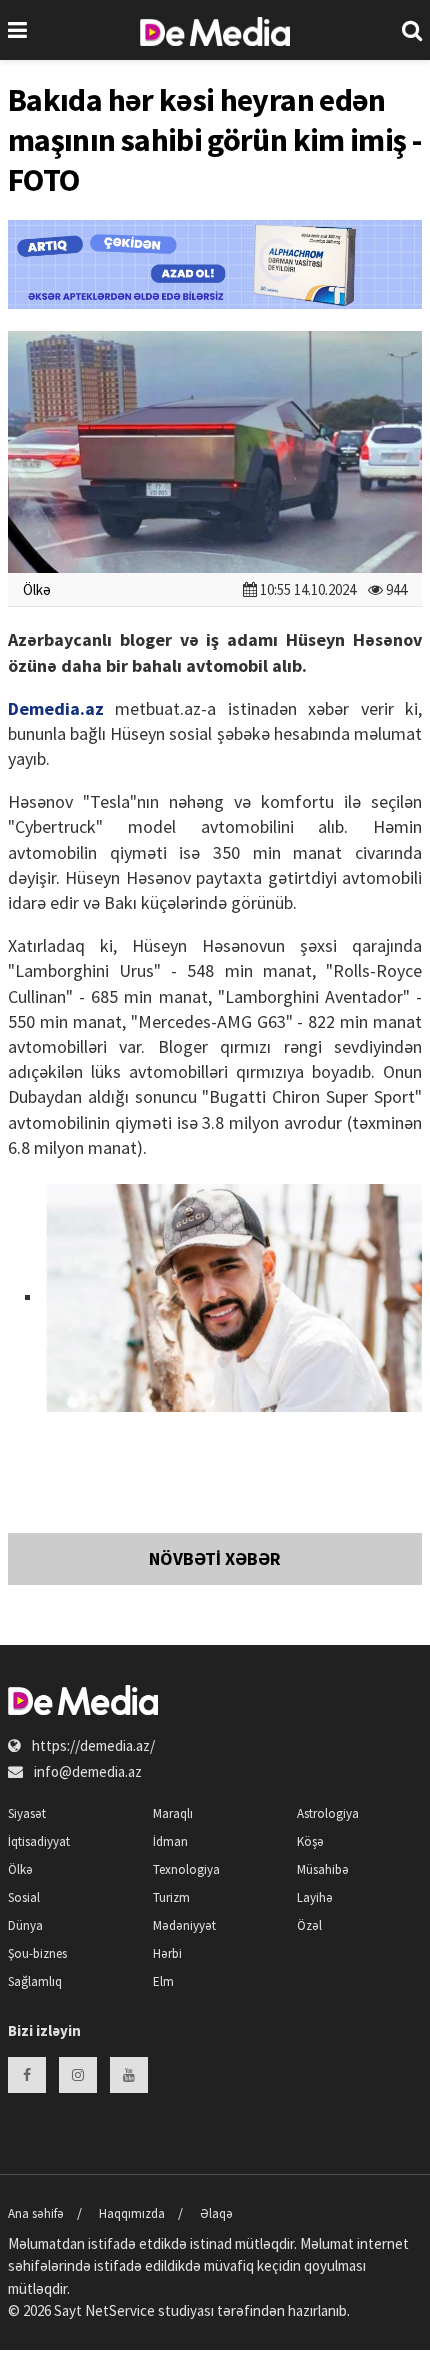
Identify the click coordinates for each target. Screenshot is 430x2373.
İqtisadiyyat (39, 1841)
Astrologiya (328, 1813)
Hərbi (167, 1953)
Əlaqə (216, 2213)
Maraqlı (173, 1813)
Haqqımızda (132, 2213)
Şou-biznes (37, 1953)
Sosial (24, 1897)
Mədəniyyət (184, 1925)
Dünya (25, 1925)
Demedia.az (56, 708)
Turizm (171, 1897)
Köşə (310, 1841)
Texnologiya (186, 1869)
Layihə (315, 1897)
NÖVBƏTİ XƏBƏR (215, 1558)
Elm (163, 1981)
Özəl (309, 1925)
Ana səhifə (36, 2213)
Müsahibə (323, 1869)
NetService (120, 2310)
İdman (170, 1841)
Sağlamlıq (35, 1981)
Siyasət (27, 1813)
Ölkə (37, 589)
